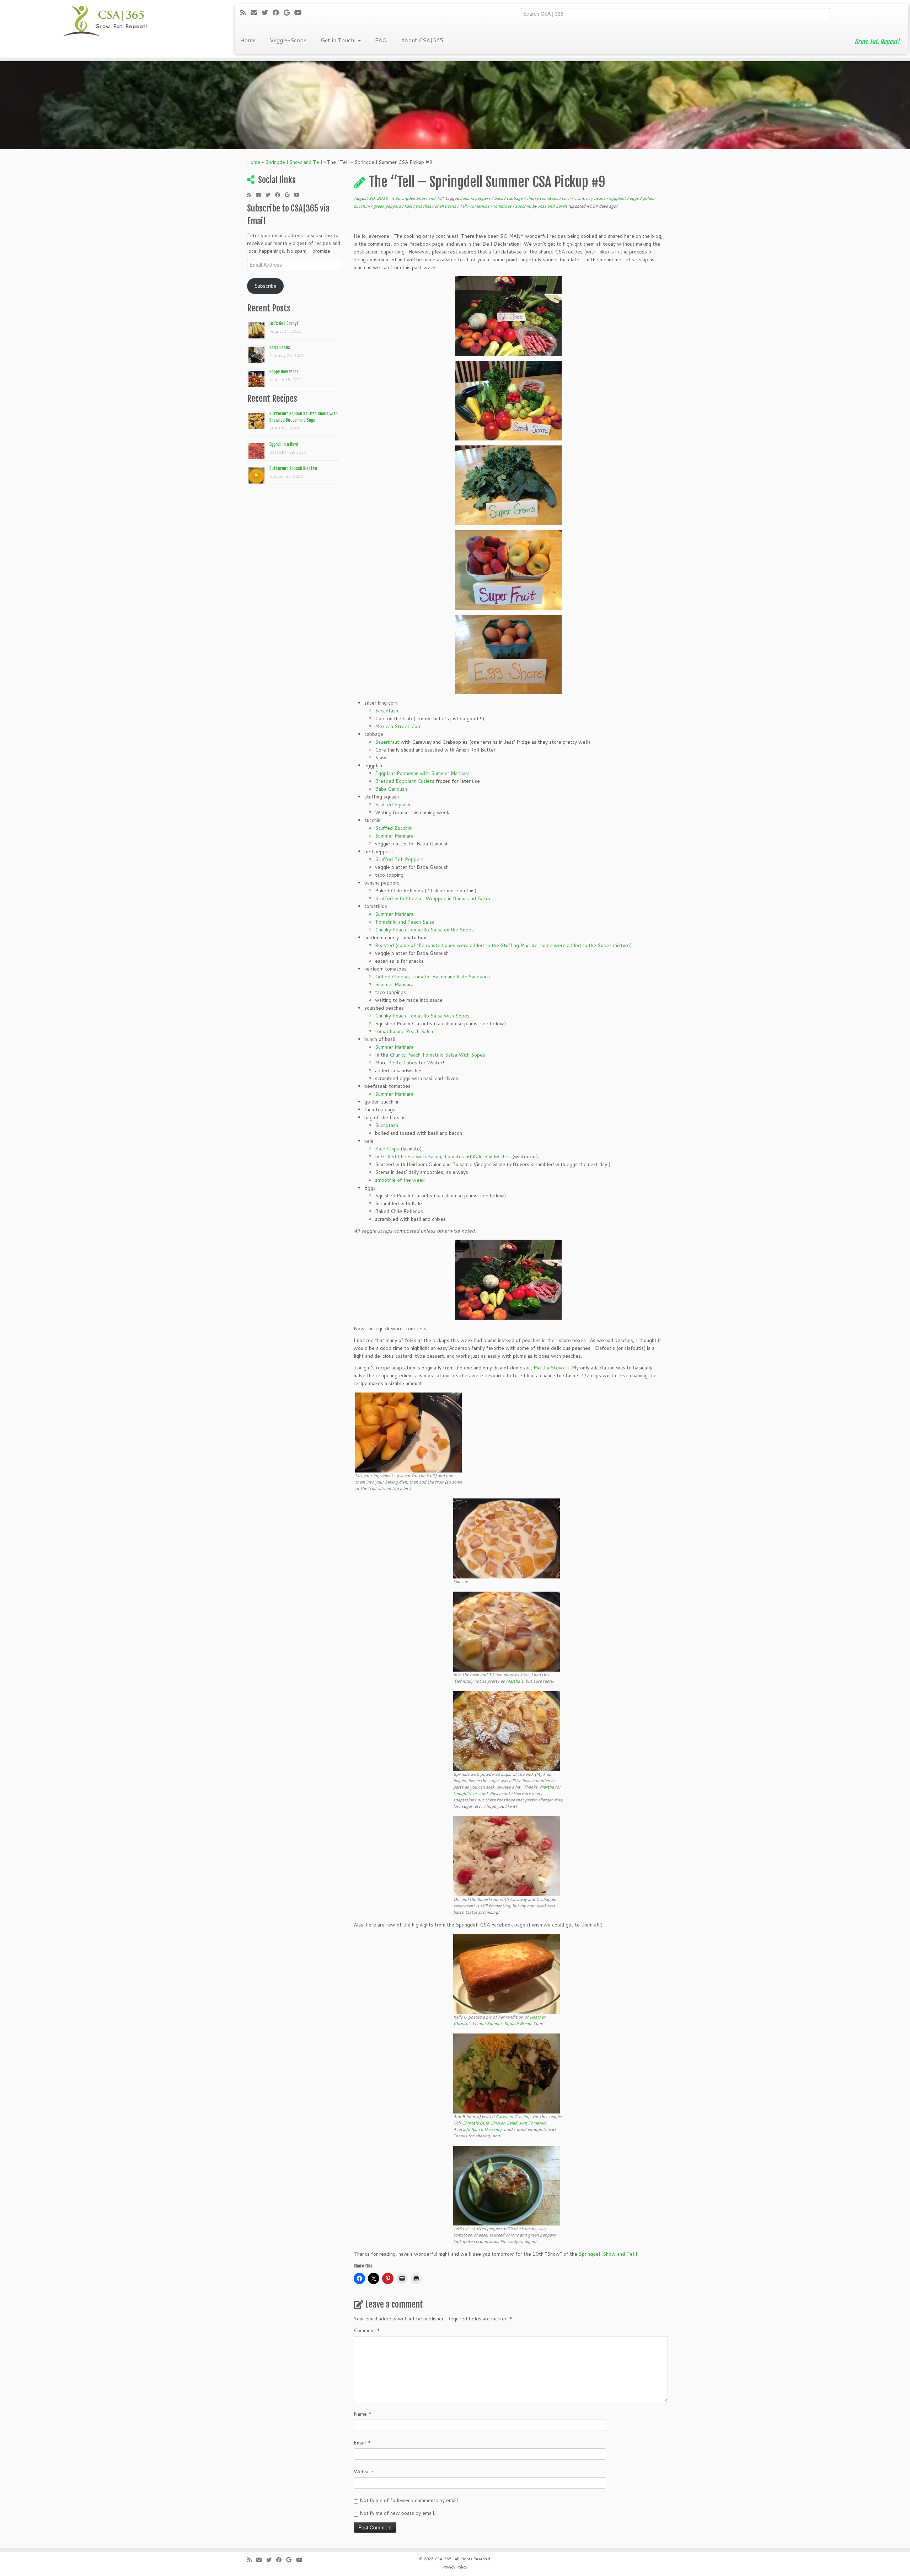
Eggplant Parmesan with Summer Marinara (422, 773)
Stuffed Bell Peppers (399, 859)
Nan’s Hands (280, 348)
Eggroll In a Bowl (284, 444)
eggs (635, 198)
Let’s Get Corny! (284, 323)
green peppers (388, 206)
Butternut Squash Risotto (293, 468)
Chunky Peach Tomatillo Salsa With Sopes (437, 1055)
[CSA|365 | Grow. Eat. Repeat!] (105, 21)
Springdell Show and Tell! (607, 2254)
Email (362, 2443)
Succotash (387, 711)
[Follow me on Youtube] (300, 12)
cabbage (515, 198)
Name (363, 2414)
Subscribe (266, 286)
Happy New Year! (284, 372)
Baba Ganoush (391, 789)
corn (567, 198)
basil (499, 198)
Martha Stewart (552, 1368)
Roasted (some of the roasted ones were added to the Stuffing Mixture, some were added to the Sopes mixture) (503, 945)
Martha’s (515, 1681)
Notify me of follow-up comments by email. (409, 2500)
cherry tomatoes (543, 198)
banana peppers (476, 198)
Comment (367, 2330)
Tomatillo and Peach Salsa (405, 922)
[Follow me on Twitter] (267, 12)
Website (363, 2471)
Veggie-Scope (288, 40)
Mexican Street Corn (398, 726)
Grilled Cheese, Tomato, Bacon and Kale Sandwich (432, 977)
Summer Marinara (394, 836)
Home (248, 40)
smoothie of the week (400, 1180)
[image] (508, 316)
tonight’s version (470, 1793)
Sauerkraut (387, 742)
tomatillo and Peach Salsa (404, 1031)
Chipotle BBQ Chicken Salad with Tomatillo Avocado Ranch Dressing (500, 2126)
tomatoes (503, 206)
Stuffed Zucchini (394, 828)
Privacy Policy (455, 2567)
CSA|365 (443, 2559)
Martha (547, 1787)
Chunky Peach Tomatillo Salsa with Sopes (423, 1016)
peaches (424, 206)
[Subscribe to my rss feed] (245, 12)
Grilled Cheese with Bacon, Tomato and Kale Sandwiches (446, 1156)
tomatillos (480, 206)
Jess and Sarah (552, 206)
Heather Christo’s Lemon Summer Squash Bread (499, 2020)
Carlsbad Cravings (513, 2117)
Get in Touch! (339, 40)
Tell (464, 206)
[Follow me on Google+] (289, 12)
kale (409, 206)
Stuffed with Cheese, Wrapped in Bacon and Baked (433, 898)
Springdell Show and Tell (294, 162)
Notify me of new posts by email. (397, 2513)
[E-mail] (256, 12)
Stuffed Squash (393, 805)
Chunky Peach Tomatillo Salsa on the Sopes (424, 930)
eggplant (618, 198)
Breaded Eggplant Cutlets (405, 781)
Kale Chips (387, 1149)
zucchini (524, 206)
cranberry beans (590, 198)
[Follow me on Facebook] (278, 12)
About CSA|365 (422, 40)
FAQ (381, 40)
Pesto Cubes (403, 1063)
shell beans (446, 206)
